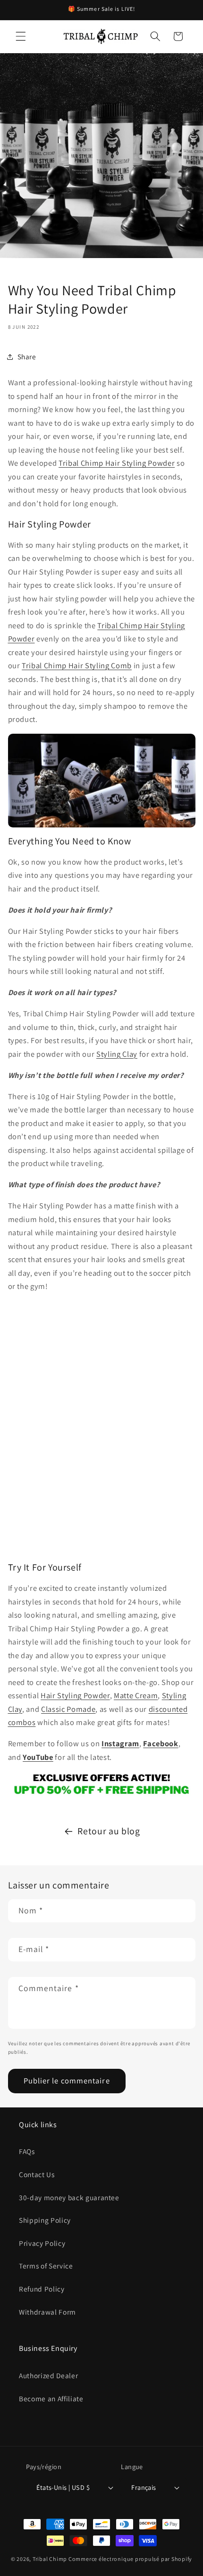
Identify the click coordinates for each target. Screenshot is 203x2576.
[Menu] (21, 36)
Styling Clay (117, 1054)
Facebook (161, 1743)
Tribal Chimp (50, 2559)
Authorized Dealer (48, 2375)
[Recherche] (155, 36)
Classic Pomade (68, 1709)
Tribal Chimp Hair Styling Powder (117, 463)
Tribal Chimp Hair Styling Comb (77, 665)
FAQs (27, 2151)
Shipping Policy (45, 2220)
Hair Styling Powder (75, 1695)
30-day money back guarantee (69, 2197)
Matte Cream (136, 1695)
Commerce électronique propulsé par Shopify (130, 2559)
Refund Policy (42, 2289)
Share (27, 356)
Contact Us (37, 2174)
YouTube (38, 1757)
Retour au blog (109, 1831)
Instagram (120, 1743)
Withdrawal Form (47, 2312)
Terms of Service (46, 2266)
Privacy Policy (42, 2243)
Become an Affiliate (51, 2398)
